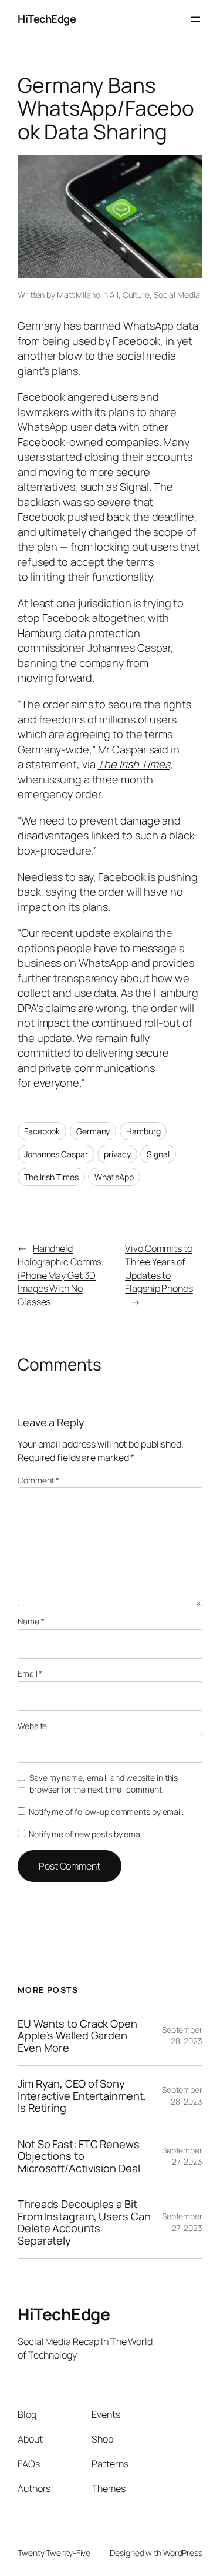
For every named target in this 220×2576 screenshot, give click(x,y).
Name (31, 1621)
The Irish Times (134, 764)
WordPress (183, 2553)
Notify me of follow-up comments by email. (106, 1812)
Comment (38, 1480)
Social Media (177, 295)
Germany (93, 1131)
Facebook (42, 1131)
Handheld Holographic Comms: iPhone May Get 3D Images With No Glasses (61, 1275)
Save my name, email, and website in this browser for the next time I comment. (104, 1783)
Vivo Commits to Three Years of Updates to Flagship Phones (159, 1268)
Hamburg (143, 1131)
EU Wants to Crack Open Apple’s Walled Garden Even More (77, 2036)
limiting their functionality (92, 577)
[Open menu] (195, 19)
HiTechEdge (47, 19)
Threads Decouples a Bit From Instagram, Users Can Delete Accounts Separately (84, 2222)
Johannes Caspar (56, 1154)
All (114, 295)
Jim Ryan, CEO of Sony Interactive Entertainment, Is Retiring (82, 2096)
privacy (117, 1154)
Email (30, 1674)
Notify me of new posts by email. (87, 1834)
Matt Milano (79, 295)
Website (32, 1726)
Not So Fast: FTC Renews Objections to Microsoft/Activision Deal (79, 2156)
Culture (136, 295)
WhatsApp (114, 1177)
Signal (158, 1154)
